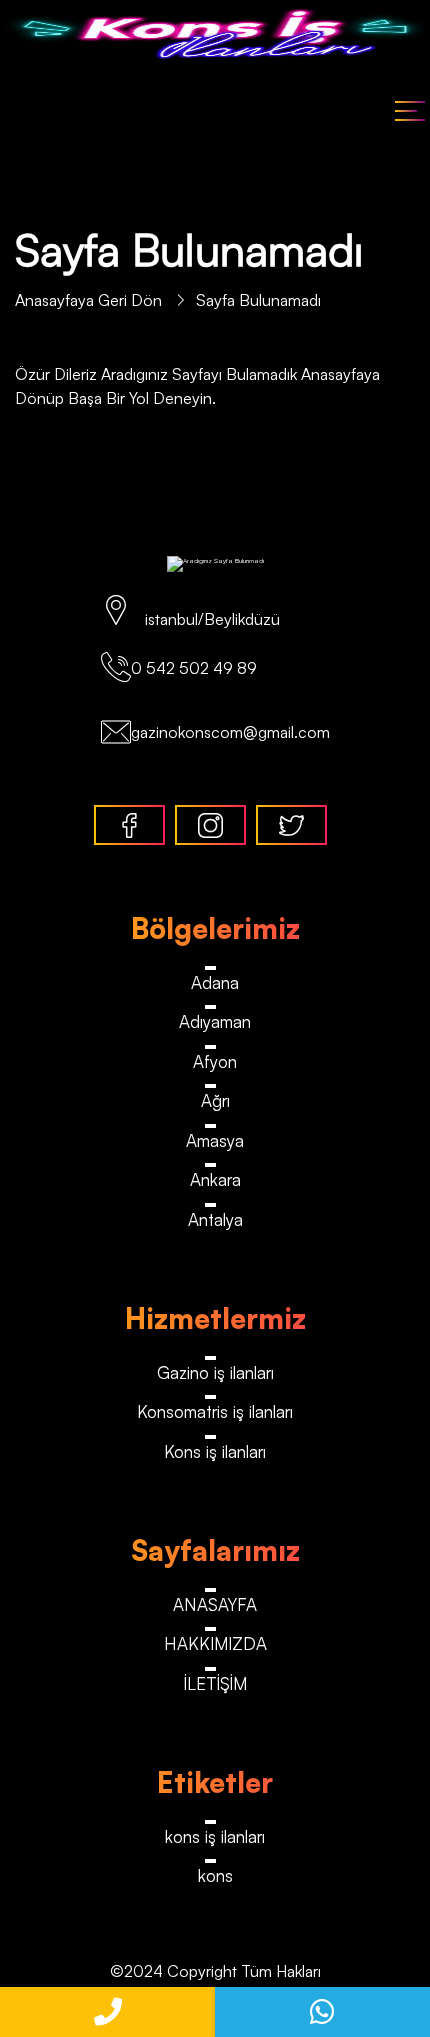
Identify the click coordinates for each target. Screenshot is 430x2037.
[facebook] (129, 825)
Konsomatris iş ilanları (215, 1411)
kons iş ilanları (215, 1836)
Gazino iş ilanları (215, 1372)
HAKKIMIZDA (215, 1643)
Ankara (215, 1179)
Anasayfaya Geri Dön (90, 300)
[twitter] (291, 825)
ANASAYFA (215, 1604)
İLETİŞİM (215, 1683)
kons (215, 1875)
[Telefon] (107, 2012)
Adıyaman (215, 1021)
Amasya (215, 1140)
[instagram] (210, 825)
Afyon (215, 1061)
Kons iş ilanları (215, 1451)
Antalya (215, 1219)
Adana (215, 982)
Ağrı (215, 1100)
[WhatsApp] (322, 2012)
